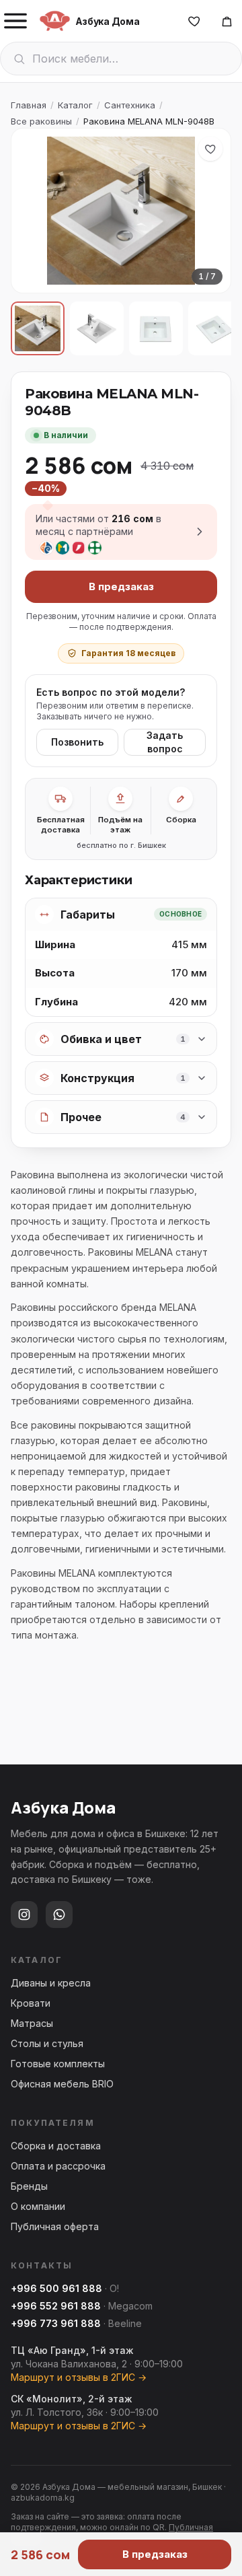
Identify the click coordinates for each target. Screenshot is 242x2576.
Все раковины (41, 121)
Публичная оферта (55, 2226)
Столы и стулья (47, 2043)
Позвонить (77, 742)
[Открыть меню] (15, 21)
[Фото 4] (215, 328)
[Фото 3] (156, 328)
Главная (29, 105)
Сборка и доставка (56, 2146)
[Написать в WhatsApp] (59, 1915)
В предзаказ (121, 586)
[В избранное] (210, 149)
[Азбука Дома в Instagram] (24, 1915)
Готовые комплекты (58, 2064)
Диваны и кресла (51, 1983)
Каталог (75, 105)
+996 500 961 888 (56, 2288)
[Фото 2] (97, 328)
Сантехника (130, 105)
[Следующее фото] (209, 211)
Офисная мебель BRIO (62, 2084)
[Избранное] (194, 21)
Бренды (29, 2186)
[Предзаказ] (227, 21)
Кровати (31, 2003)
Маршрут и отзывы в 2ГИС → (79, 2377)
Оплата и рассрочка (58, 2166)
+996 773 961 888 (56, 2323)
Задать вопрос (165, 742)
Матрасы (32, 2023)
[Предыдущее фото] (33, 211)
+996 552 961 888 (56, 2306)
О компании (38, 2206)
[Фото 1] (38, 328)
